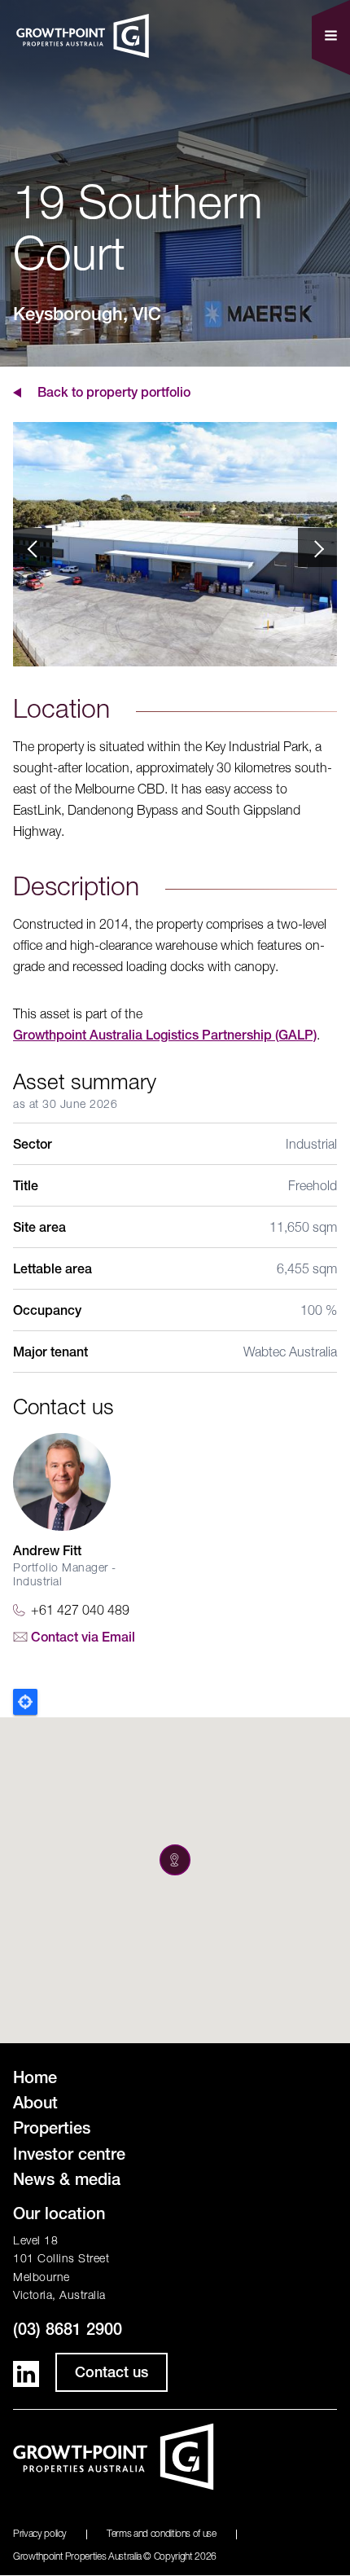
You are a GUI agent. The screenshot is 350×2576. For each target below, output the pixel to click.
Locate (25, 1702)
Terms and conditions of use (162, 2534)
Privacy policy (40, 2534)
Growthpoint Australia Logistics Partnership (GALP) (165, 1037)
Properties (52, 2130)
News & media (67, 2182)
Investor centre (69, 2156)
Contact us (112, 2374)
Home (35, 2080)
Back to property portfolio (114, 394)
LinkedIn (26, 2374)
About (35, 2105)
